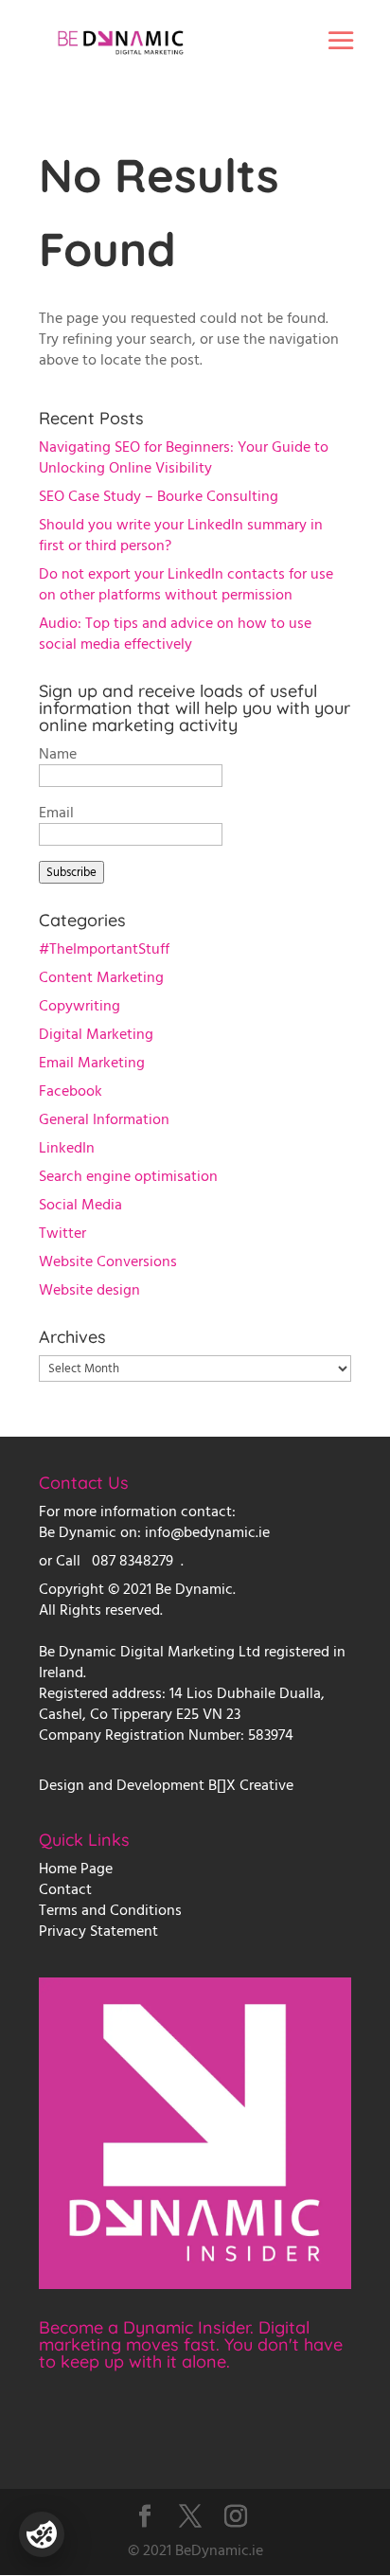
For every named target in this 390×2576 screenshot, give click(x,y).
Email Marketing (92, 1063)
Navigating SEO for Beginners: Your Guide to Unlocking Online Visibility (184, 457)
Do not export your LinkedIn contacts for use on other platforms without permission (186, 584)
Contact (65, 1889)
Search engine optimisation (128, 1176)
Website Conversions (108, 1261)
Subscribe (71, 872)
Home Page (76, 1869)
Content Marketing (101, 977)
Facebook (71, 1091)
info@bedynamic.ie (207, 1532)
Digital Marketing (96, 1034)
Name (58, 754)
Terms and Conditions (110, 1910)
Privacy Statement (98, 1931)
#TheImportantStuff (104, 949)
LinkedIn (67, 1148)
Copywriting (80, 1006)
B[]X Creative (251, 1785)
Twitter (62, 1233)
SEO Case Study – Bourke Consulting (159, 496)
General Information (104, 1119)
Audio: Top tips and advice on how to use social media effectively (175, 634)
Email (56, 813)
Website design (89, 1290)
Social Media (80, 1205)
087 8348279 (133, 1561)
